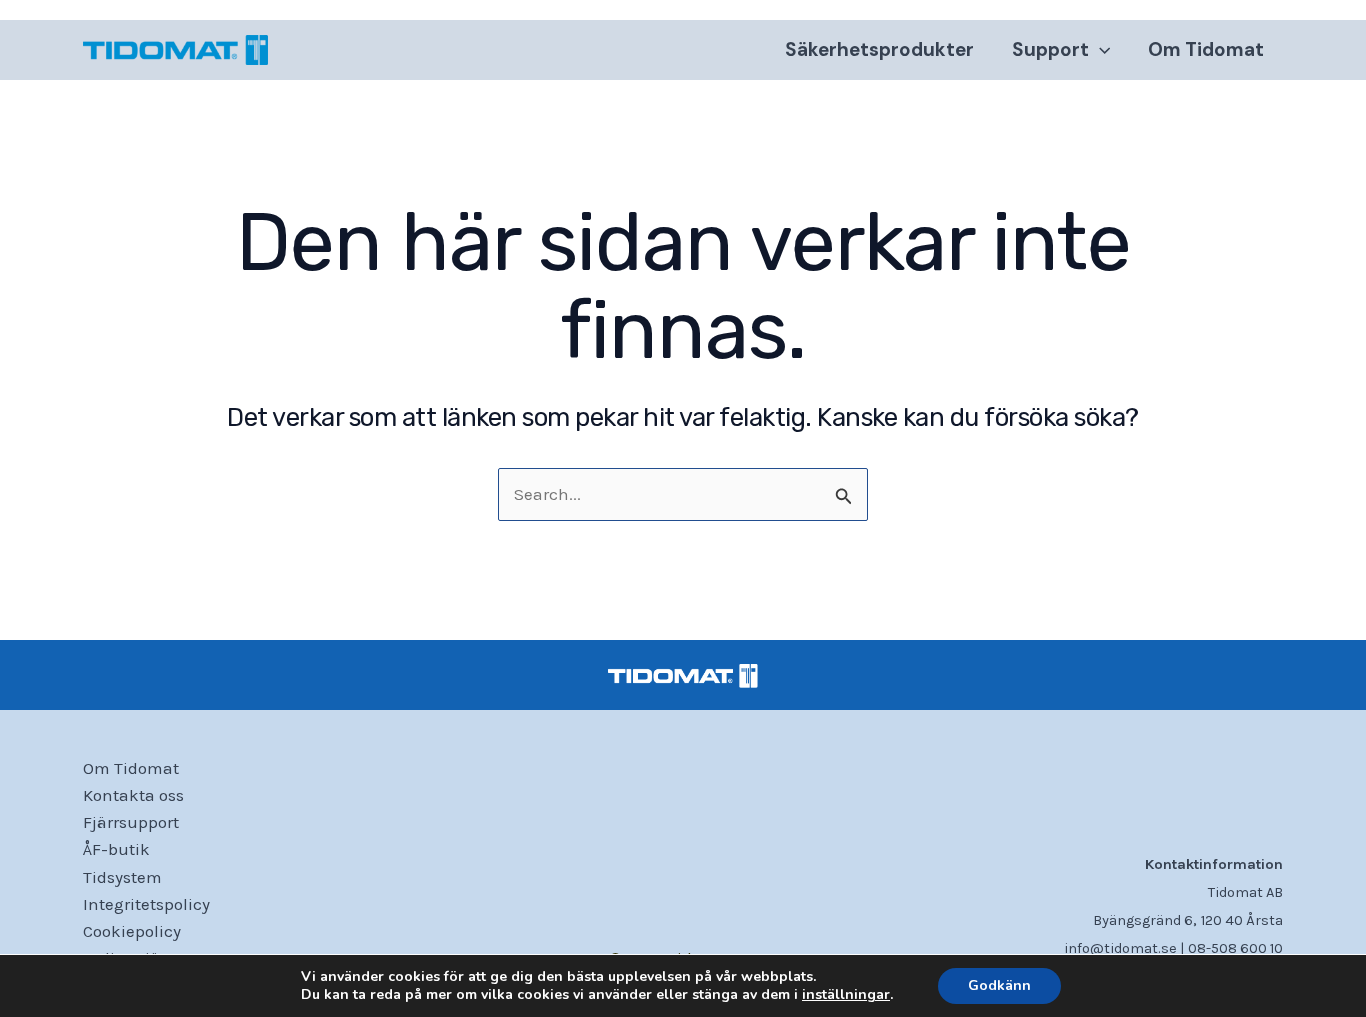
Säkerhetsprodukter (879, 49)
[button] (1099, 50)
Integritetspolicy (146, 904)
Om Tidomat (1206, 49)
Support (1050, 49)
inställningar (846, 995)
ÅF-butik (116, 849)
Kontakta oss (133, 795)
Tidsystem (122, 877)
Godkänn (999, 985)
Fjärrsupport (131, 822)
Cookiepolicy (132, 931)
